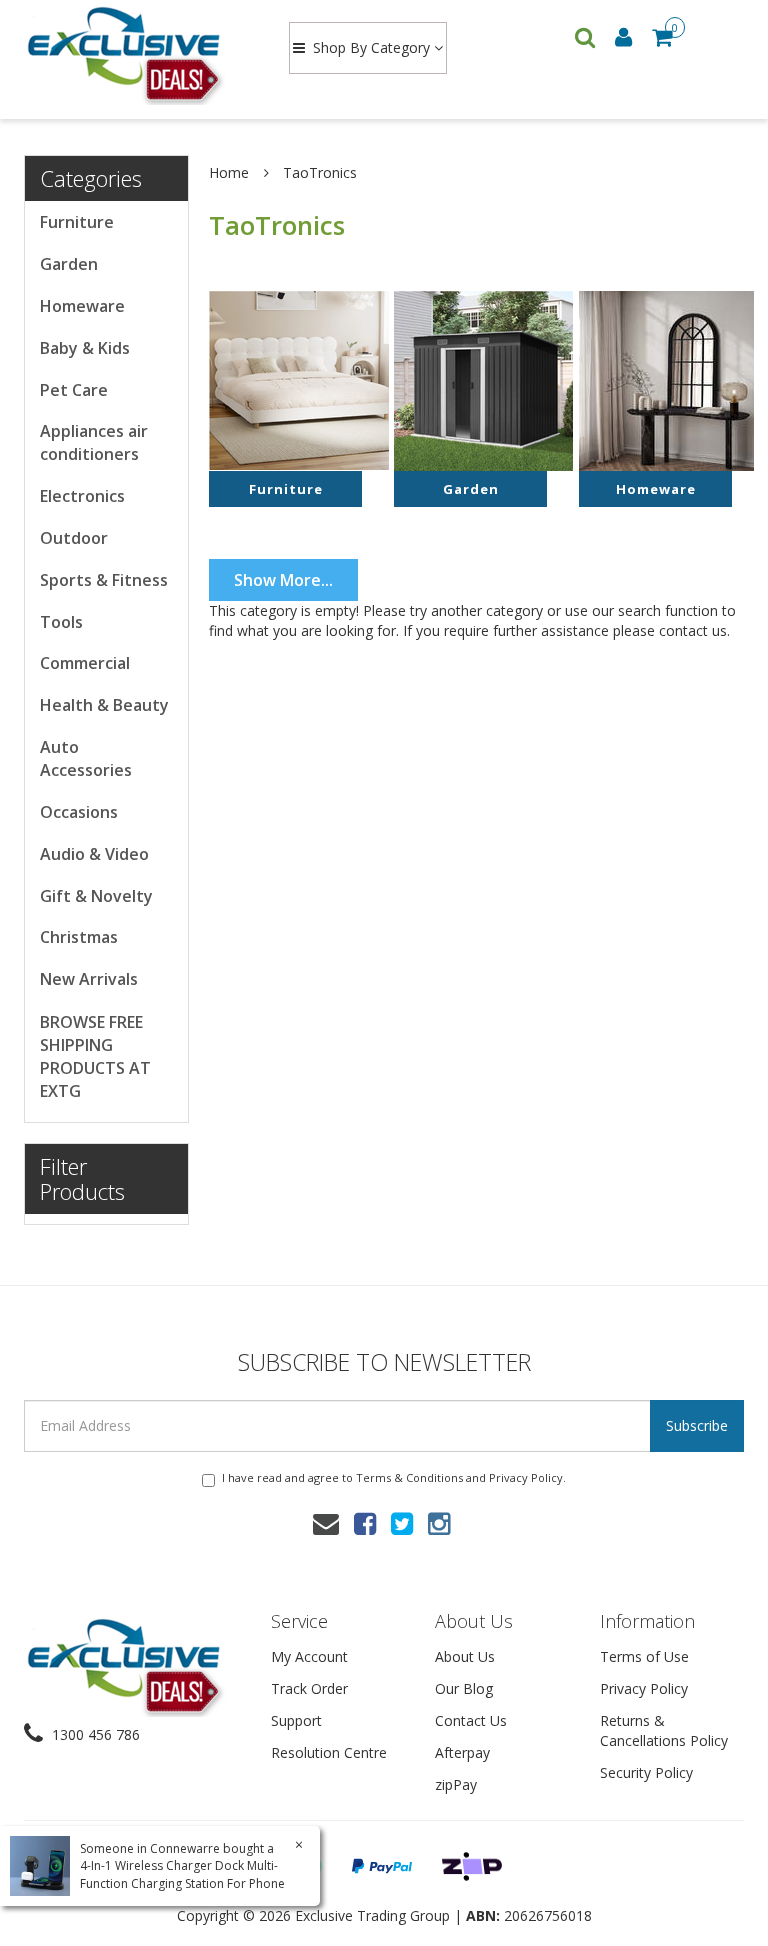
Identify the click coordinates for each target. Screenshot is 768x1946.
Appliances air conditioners (94, 442)
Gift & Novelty (96, 896)
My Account (309, 1656)
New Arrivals (89, 979)
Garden (69, 264)
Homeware (82, 306)
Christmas (79, 937)
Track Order (309, 1688)
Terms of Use (644, 1656)
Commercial (85, 663)
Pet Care (74, 390)
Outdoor (74, 538)
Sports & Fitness (104, 580)
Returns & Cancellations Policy (664, 1730)
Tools (61, 622)
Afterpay (462, 1752)
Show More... (283, 580)
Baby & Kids (85, 348)
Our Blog (464, 1688)
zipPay (456, 1784)
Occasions (79, 812)
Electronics (82, 496)
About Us (465, 1656)
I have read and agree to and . (394, 1477)
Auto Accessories (86, 758)
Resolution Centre (329, 1752)
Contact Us (471, 1720)
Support (296, 1720)
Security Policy (646, 1772)
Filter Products (82, 1178)
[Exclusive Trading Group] (137, 53)
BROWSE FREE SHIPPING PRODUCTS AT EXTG (95, 1056)
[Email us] (326, 1523)
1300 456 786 (94, 1734)
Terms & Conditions (409, 1477)
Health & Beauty (104, 705)
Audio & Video (94, 854)
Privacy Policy (526, 1477)
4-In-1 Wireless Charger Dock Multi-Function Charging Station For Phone (182, 1874)
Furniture (77, 222)
